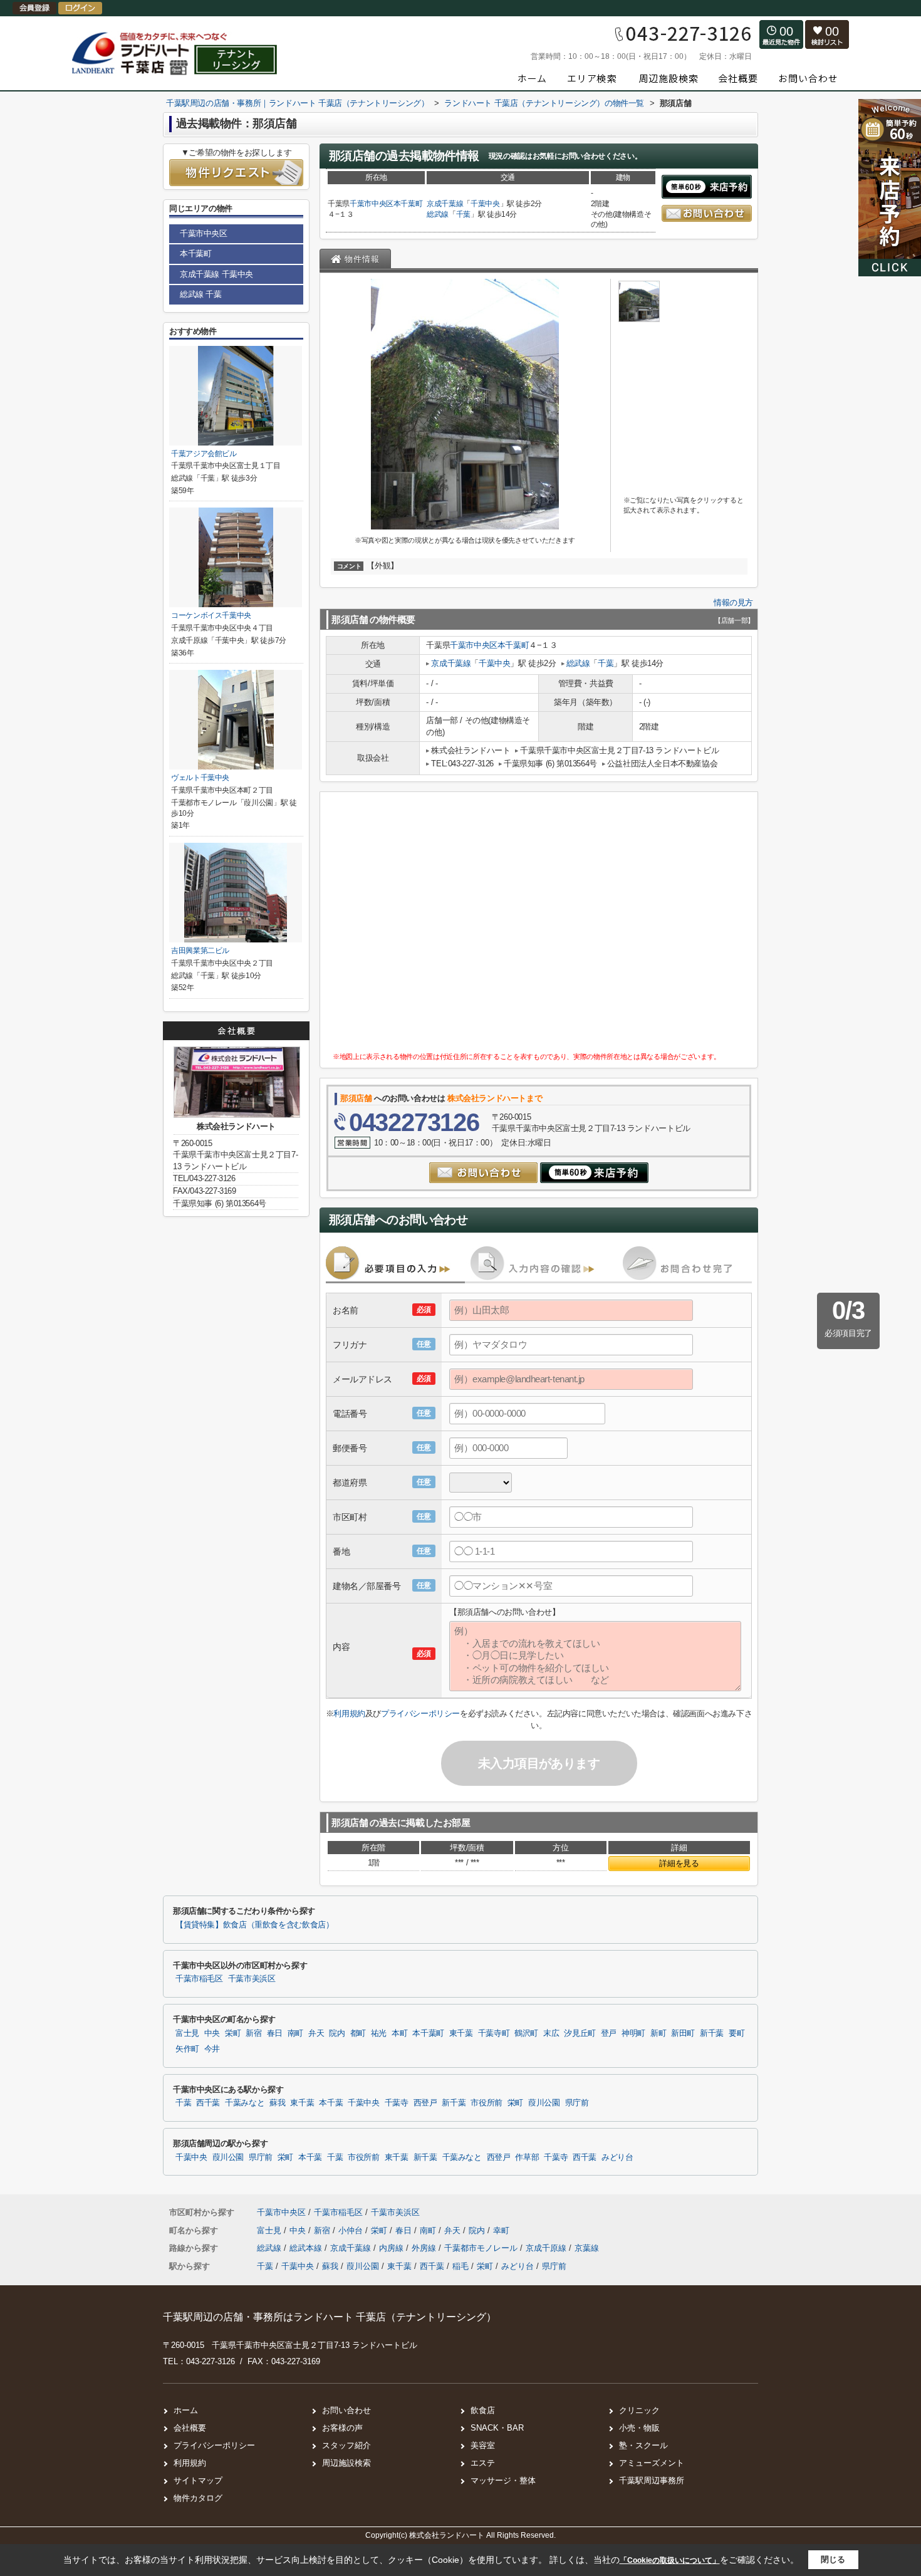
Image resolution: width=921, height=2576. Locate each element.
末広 (551, 2033)
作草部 (527, 2157)
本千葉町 (408, 204)
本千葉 (331, 2103)
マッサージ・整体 (503, 2480)
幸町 (501, 2230)
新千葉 (712, 2033)
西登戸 (425, 2103)
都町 (358, 2033)
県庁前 (577, 2103)
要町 (736, 2033)
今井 (212, 2049)
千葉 (463, 214)
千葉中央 (485, 204)
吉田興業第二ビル (200, 951)
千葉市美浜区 (252, 1979)
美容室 (483, 2445)
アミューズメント (652, 2463)
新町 (658, 2033)
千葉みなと (245, 2103)
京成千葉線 (445, 204)
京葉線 (587, 2248)
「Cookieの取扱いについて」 (670, 2560)
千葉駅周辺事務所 (652, 2480)
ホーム (186, 2410)
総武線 (438, 214)
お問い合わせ (346, 2410)
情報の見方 (733, 602)
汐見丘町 (580, 2033)
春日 (275, 2033)
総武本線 (307, 2248)
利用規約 (349, 1713)
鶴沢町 (526, 2033)
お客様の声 (342, 2428)
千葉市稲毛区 (199, 1979)
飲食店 (483, 2410)
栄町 (233, 2033)
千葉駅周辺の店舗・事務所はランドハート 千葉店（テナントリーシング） (330, 2317)
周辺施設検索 (346, 2463)
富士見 (187, 2033)
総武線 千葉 (201, 294)
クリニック (639, 2410)
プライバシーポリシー (420, 1713)
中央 (212, 2033)
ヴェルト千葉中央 (200, 778)
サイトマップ (198, 2480)
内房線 (393, 2248)
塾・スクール (643, 2445)
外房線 (425, 2248)
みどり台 (617, 2157)
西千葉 (208, 2103)
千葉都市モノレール (482, 2248)
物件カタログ (198, 2498)
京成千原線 (547, 2248)
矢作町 (187, 2049)
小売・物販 (639, 2428)
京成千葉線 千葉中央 (216, 274)
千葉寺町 (494, 2033)
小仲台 (352, 2230)
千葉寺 (397, 2103)
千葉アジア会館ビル (204, 454)
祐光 (379, 2033)
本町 (399, 2033)
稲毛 (460, 2266)
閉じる (833, 2559)
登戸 (609, 2033)
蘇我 (277, 2103)
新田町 (683, 2033)
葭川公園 (544, 2103)
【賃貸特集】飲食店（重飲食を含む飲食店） (254, 1925)
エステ (483, 2463)
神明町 (633, 2033)
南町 (295, 2033)
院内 (337, 2033)
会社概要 (190, 2428)
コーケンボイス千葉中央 (211, 615)
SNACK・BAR (497, 2428)
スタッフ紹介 (346, 2445)
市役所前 (487, 2103)
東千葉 (461, 2033)
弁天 (316, 2033)
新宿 (253, 2033)
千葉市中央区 (372, 204)
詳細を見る (679, 1863)
